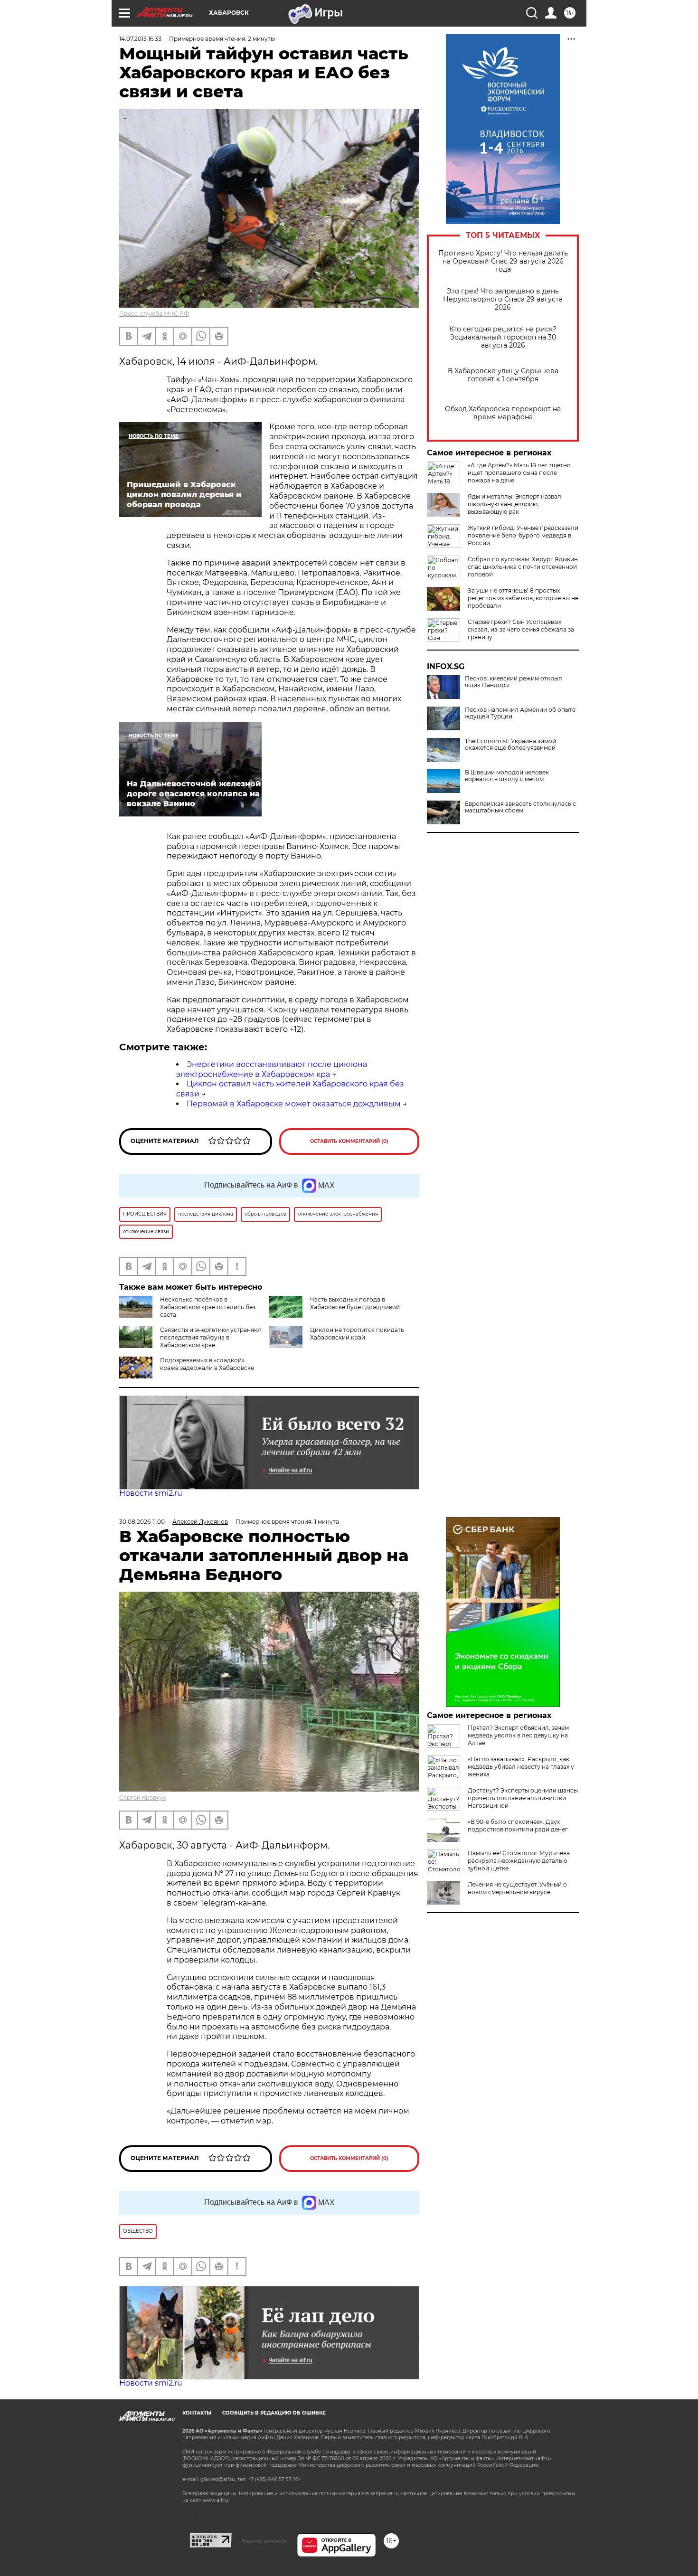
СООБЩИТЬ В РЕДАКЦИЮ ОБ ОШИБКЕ (274, 2413)
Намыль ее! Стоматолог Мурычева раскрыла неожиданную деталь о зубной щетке (519, 1861)
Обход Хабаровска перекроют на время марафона (503, 413)
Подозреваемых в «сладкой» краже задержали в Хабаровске (207, 1364)
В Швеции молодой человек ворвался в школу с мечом (507, 776)
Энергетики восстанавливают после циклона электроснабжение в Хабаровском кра (272, 1069)
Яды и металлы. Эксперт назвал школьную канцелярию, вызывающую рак (514, 504)
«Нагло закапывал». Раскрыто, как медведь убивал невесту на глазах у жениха (521, 1767)
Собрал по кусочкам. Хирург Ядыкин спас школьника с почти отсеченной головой (523, 567)
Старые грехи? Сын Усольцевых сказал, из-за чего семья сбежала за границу (521, 629)
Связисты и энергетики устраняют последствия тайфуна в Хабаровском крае (211, 1337)
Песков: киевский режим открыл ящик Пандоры (514, 682)
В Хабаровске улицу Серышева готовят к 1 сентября (503, 375)
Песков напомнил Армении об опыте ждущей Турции (520, 713)
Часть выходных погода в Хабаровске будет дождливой (355, 1303)
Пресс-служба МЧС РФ (154, 314)
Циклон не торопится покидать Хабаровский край (357, 1334)
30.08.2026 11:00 (142, 1522)
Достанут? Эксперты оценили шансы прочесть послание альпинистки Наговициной (523, 1798)
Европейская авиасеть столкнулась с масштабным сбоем (520, 807)
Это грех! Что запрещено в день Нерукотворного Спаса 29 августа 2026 (503, 299)
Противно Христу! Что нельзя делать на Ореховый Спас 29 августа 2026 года (503, 261)
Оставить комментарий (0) (349, 1141)
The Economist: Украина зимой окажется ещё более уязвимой (510, 745)
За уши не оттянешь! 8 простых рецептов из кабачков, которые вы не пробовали (523, 598)
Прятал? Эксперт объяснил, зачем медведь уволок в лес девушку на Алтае (518, 1735)
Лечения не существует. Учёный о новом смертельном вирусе (517, 1888)
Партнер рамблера (264, 2541)
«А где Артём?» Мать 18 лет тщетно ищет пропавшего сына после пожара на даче (519, 473)
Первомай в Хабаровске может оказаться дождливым (294, 1104)
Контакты (197, 2413)
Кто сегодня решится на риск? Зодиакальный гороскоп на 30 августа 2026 (503, 337)
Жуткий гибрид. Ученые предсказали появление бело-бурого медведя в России (523, 535)
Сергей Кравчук (143, 1798)
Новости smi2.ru (151, 1493)
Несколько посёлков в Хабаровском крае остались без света (208, 1307)
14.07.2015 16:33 (140, 39)
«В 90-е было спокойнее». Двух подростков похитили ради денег (518, 1826)
